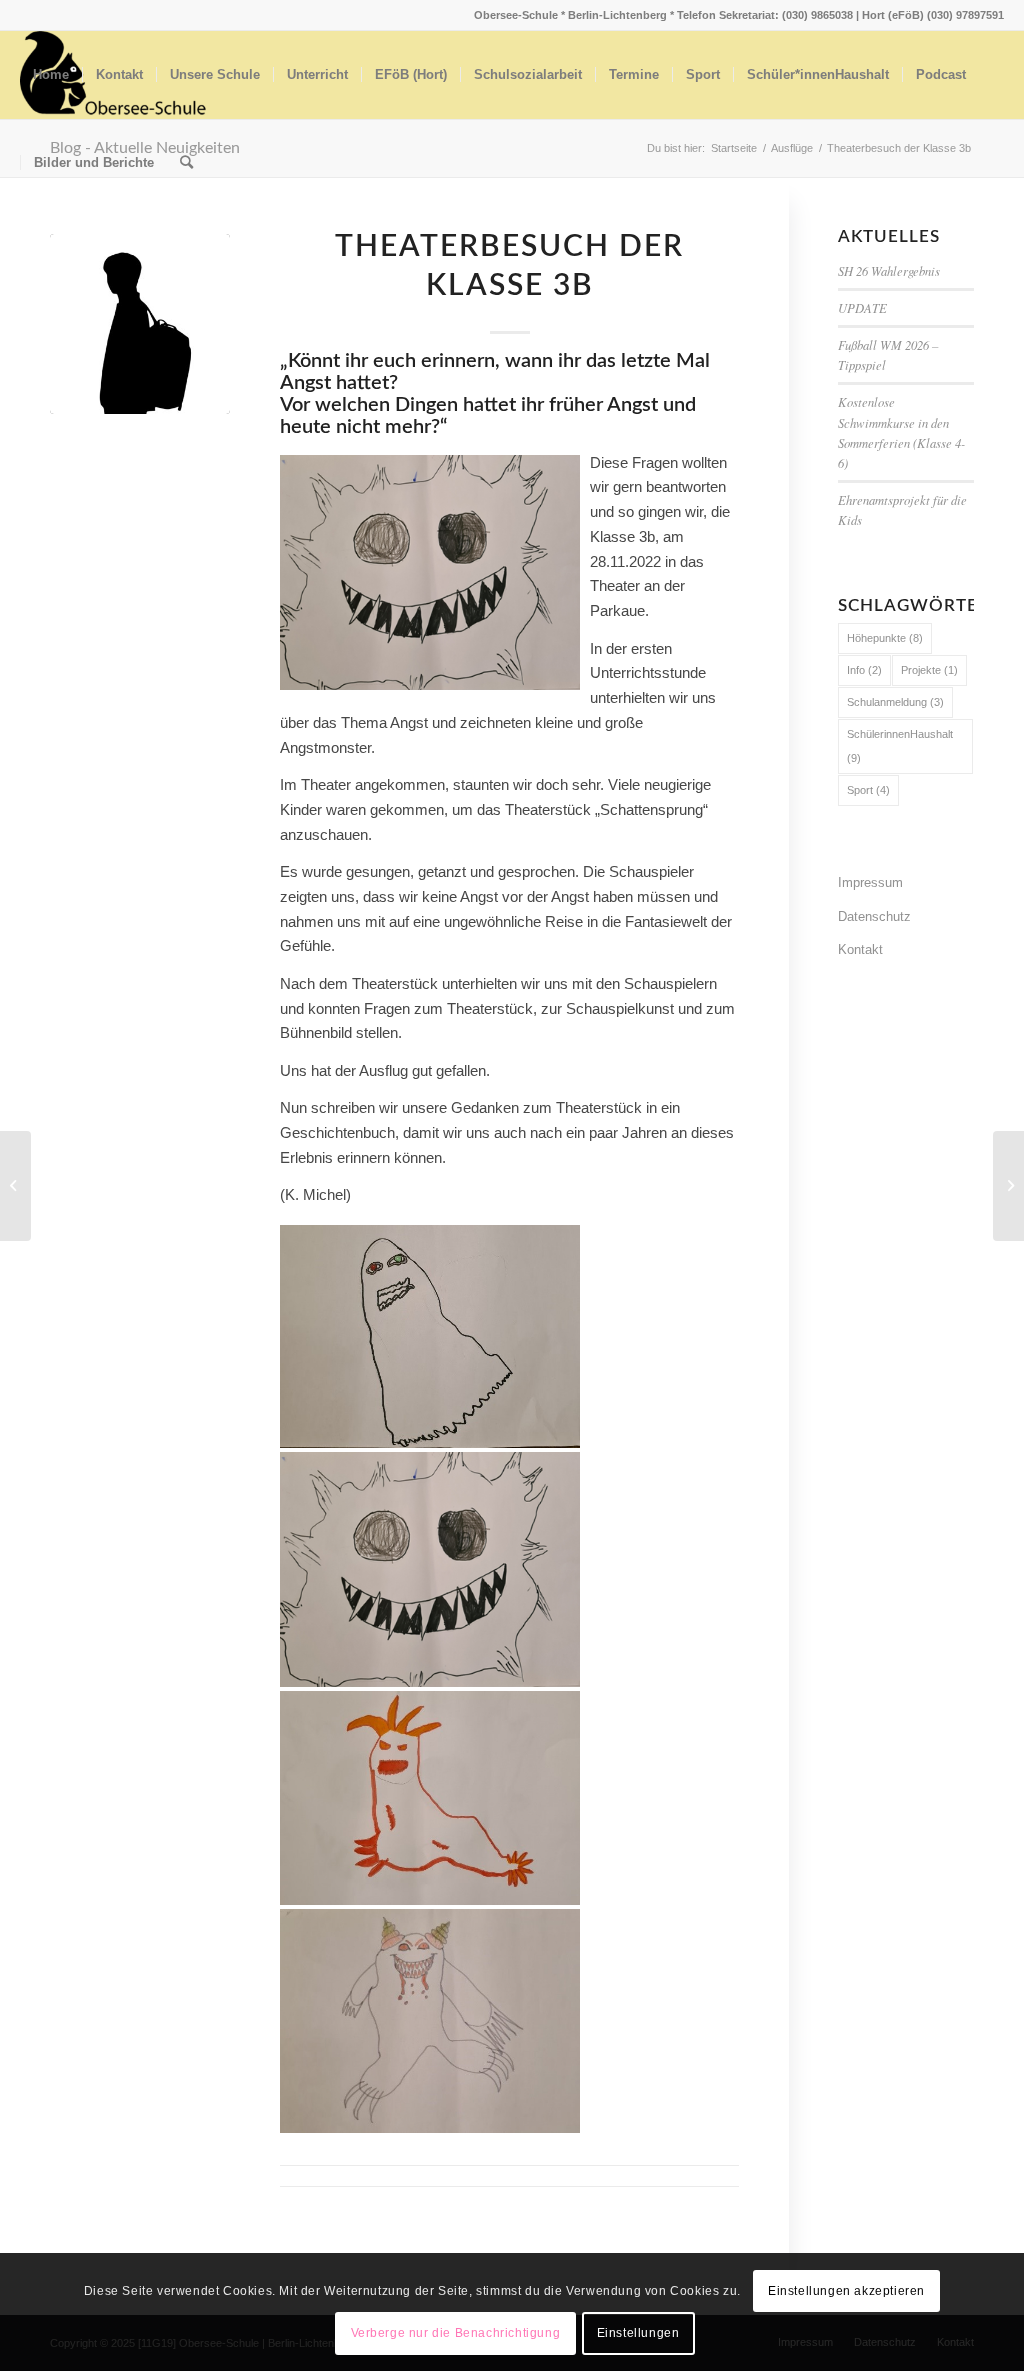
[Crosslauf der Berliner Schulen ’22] (15, 1186)
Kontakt (860, 949)
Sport (868, 790)
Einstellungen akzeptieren (846, 2291)
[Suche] (186, 163)
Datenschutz (874, 916)
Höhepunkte (885, 638)
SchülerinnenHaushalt (900, 746)
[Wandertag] (140, 324)
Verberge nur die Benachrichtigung (456, 2333)
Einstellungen (638, 2333)
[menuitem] (51, 75)
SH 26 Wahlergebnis (889, 270)
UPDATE (862, 307)
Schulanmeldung (895, 702)
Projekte (929, 670)
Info (864, 670)
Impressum (870, 882)
